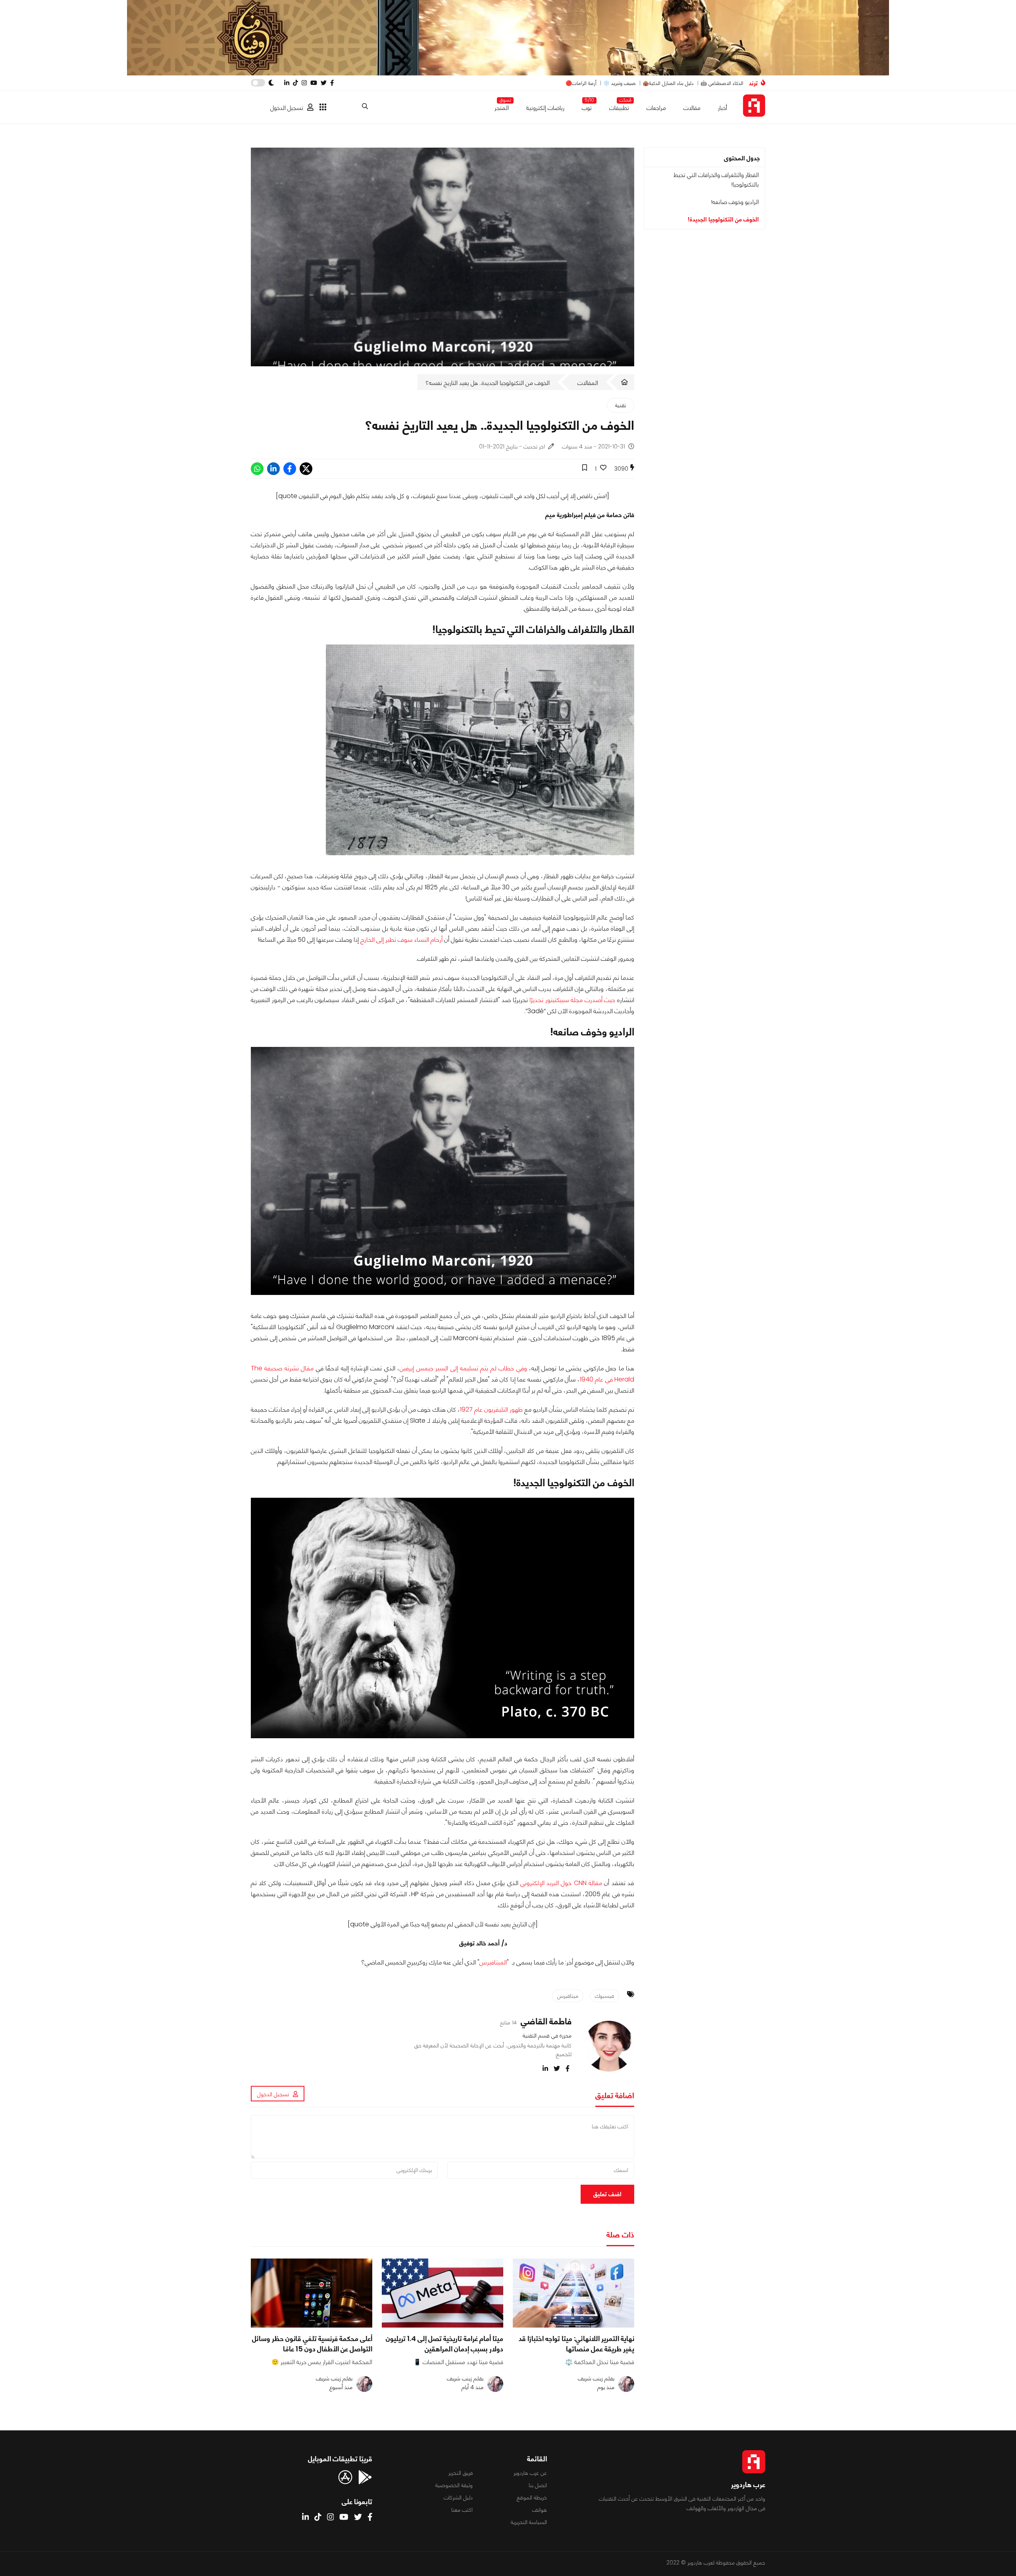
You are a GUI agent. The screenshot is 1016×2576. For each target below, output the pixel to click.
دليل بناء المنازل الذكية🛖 (668, 83)
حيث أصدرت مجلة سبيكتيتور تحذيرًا (572, 1000)
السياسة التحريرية (529, 2522)
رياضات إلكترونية (545, 108)
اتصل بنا (538, 2485)
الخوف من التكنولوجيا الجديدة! (723, 219)
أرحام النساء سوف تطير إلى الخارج (401, 940)
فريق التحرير (461, 2473)
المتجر (502, 106)
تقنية (621, 405)
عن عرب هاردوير (530, 2473)
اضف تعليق (607, 2194)
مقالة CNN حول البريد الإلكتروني (561, 1883)
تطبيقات (619, 106)
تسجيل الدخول (287, 108)
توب (587, 106)
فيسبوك (604, 1996)
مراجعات (656, 108)
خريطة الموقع (532, 2497)
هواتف (540, 2510)
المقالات (588, 383)
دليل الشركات (458, 2497)
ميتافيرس (568, 1996)
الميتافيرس (493, 1962)
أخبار (723, 108)
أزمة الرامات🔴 (581, 83)
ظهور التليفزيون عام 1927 (491, 1409)
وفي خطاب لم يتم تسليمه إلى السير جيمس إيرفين (464, 1368)
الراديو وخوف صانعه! (735, 202)
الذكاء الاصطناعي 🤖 (722, 83)
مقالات (692, 108)
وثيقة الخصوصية (454, 2485)
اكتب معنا (462, 2510)
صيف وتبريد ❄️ (620, 83)
